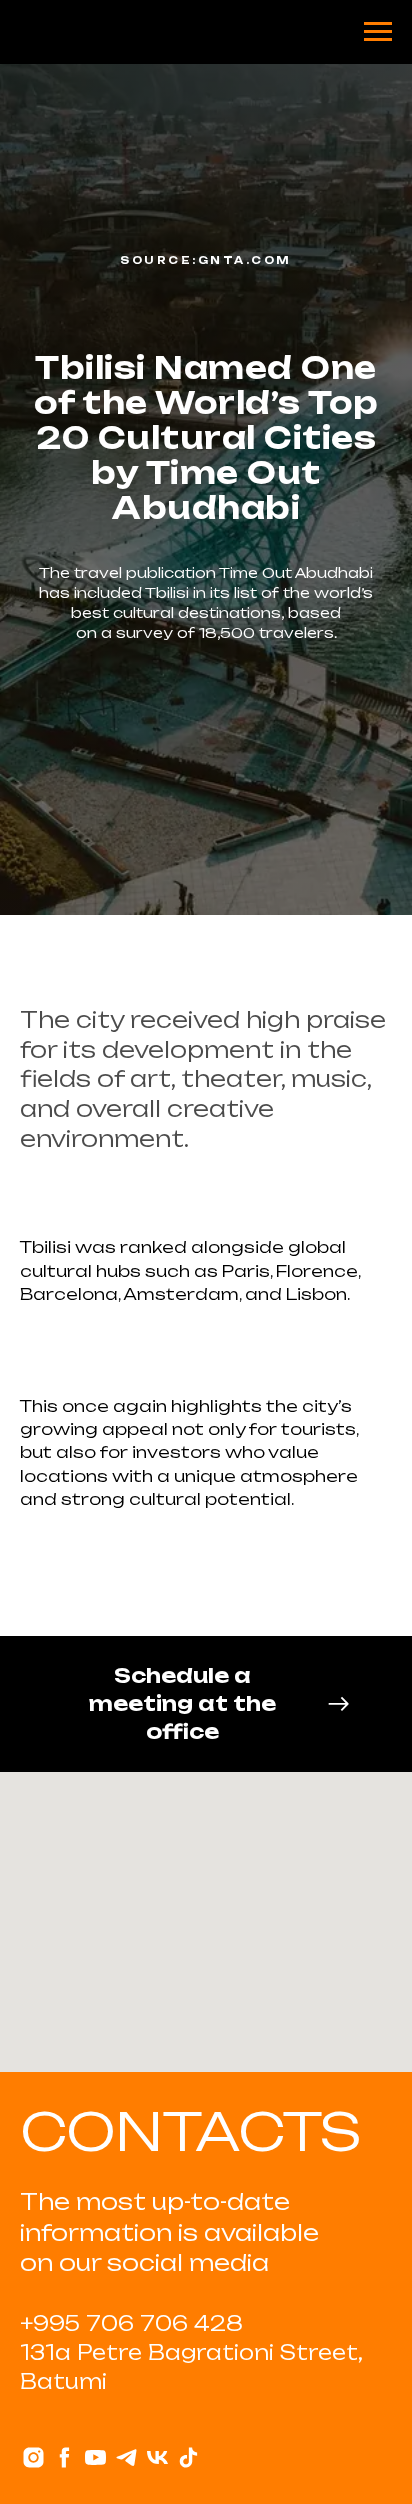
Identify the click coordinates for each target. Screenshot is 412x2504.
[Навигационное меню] (378, 32)
